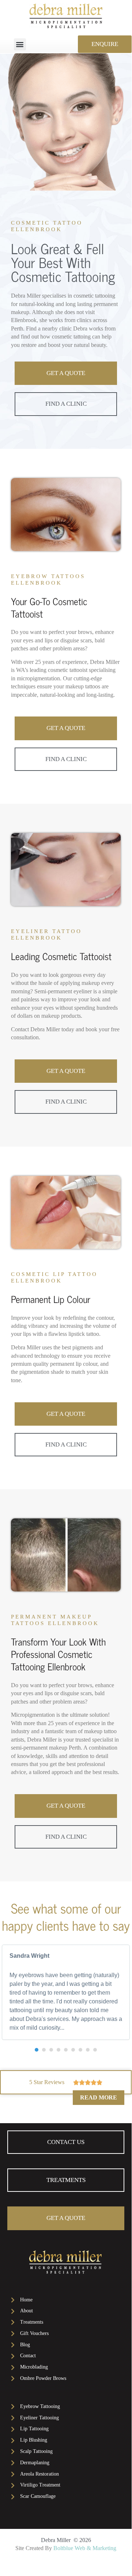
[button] (20, 44)
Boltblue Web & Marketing (85, 2548)
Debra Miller (56, 2540)
